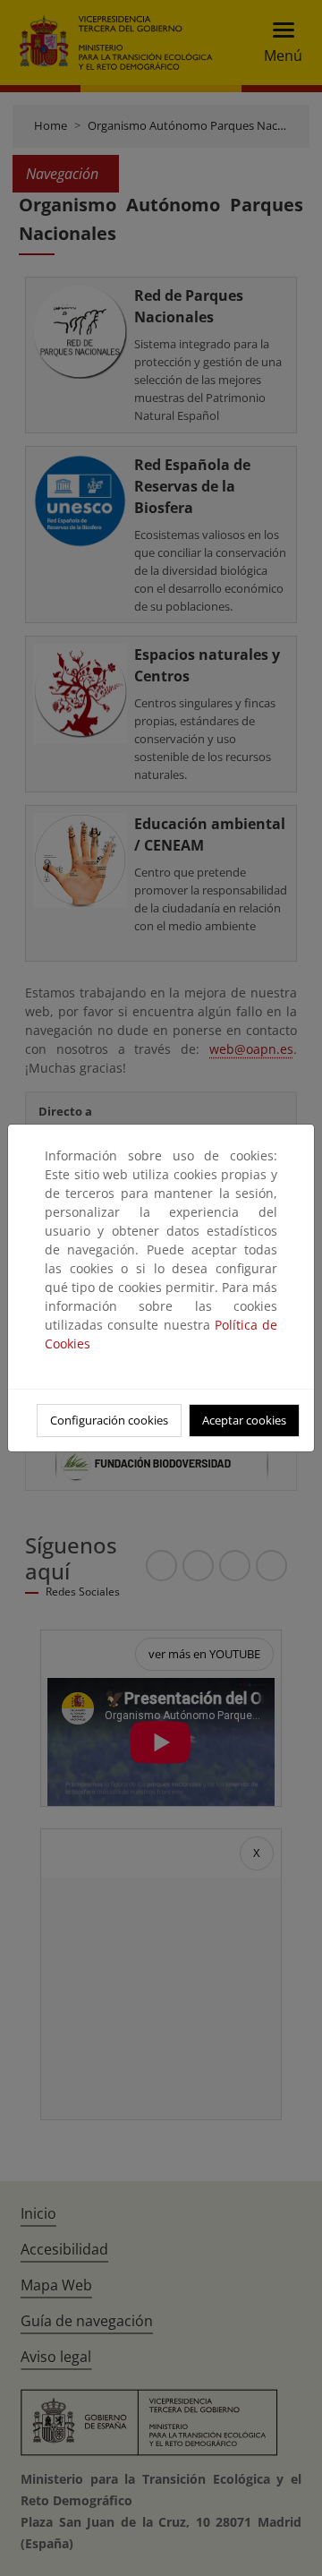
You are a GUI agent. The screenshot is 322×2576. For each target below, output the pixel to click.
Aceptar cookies (244, 1420)
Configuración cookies (109, 1420)
